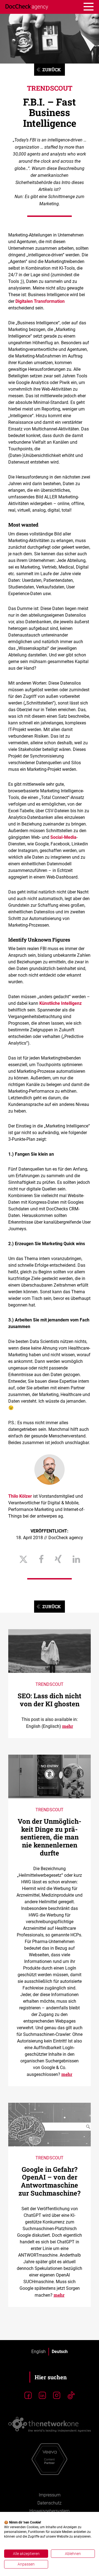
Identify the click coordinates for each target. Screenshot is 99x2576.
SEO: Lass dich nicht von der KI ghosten (50, 1700)
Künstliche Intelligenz (61, 1003)
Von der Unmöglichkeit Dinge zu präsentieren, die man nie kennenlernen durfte (50, 1837)
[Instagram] (57, 2396)
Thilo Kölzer (20, 1496)
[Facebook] (28, 2396)
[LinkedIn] (42, 2396)
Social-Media (63, 837)
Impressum (50, 2495)
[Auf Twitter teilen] (23, 1560)
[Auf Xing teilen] (58, 1560)
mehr (68, 1726)
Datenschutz (50, 2503)
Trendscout (50, 88)
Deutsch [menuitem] (60, 2352)
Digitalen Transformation (40, 301)
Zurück (52, 69)
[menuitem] (38, 2352)
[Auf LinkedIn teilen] (76, 1560)
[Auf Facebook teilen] (41, 1560)
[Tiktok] (71, 2396)
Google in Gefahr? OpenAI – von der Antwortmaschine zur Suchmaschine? (50, 2181)
